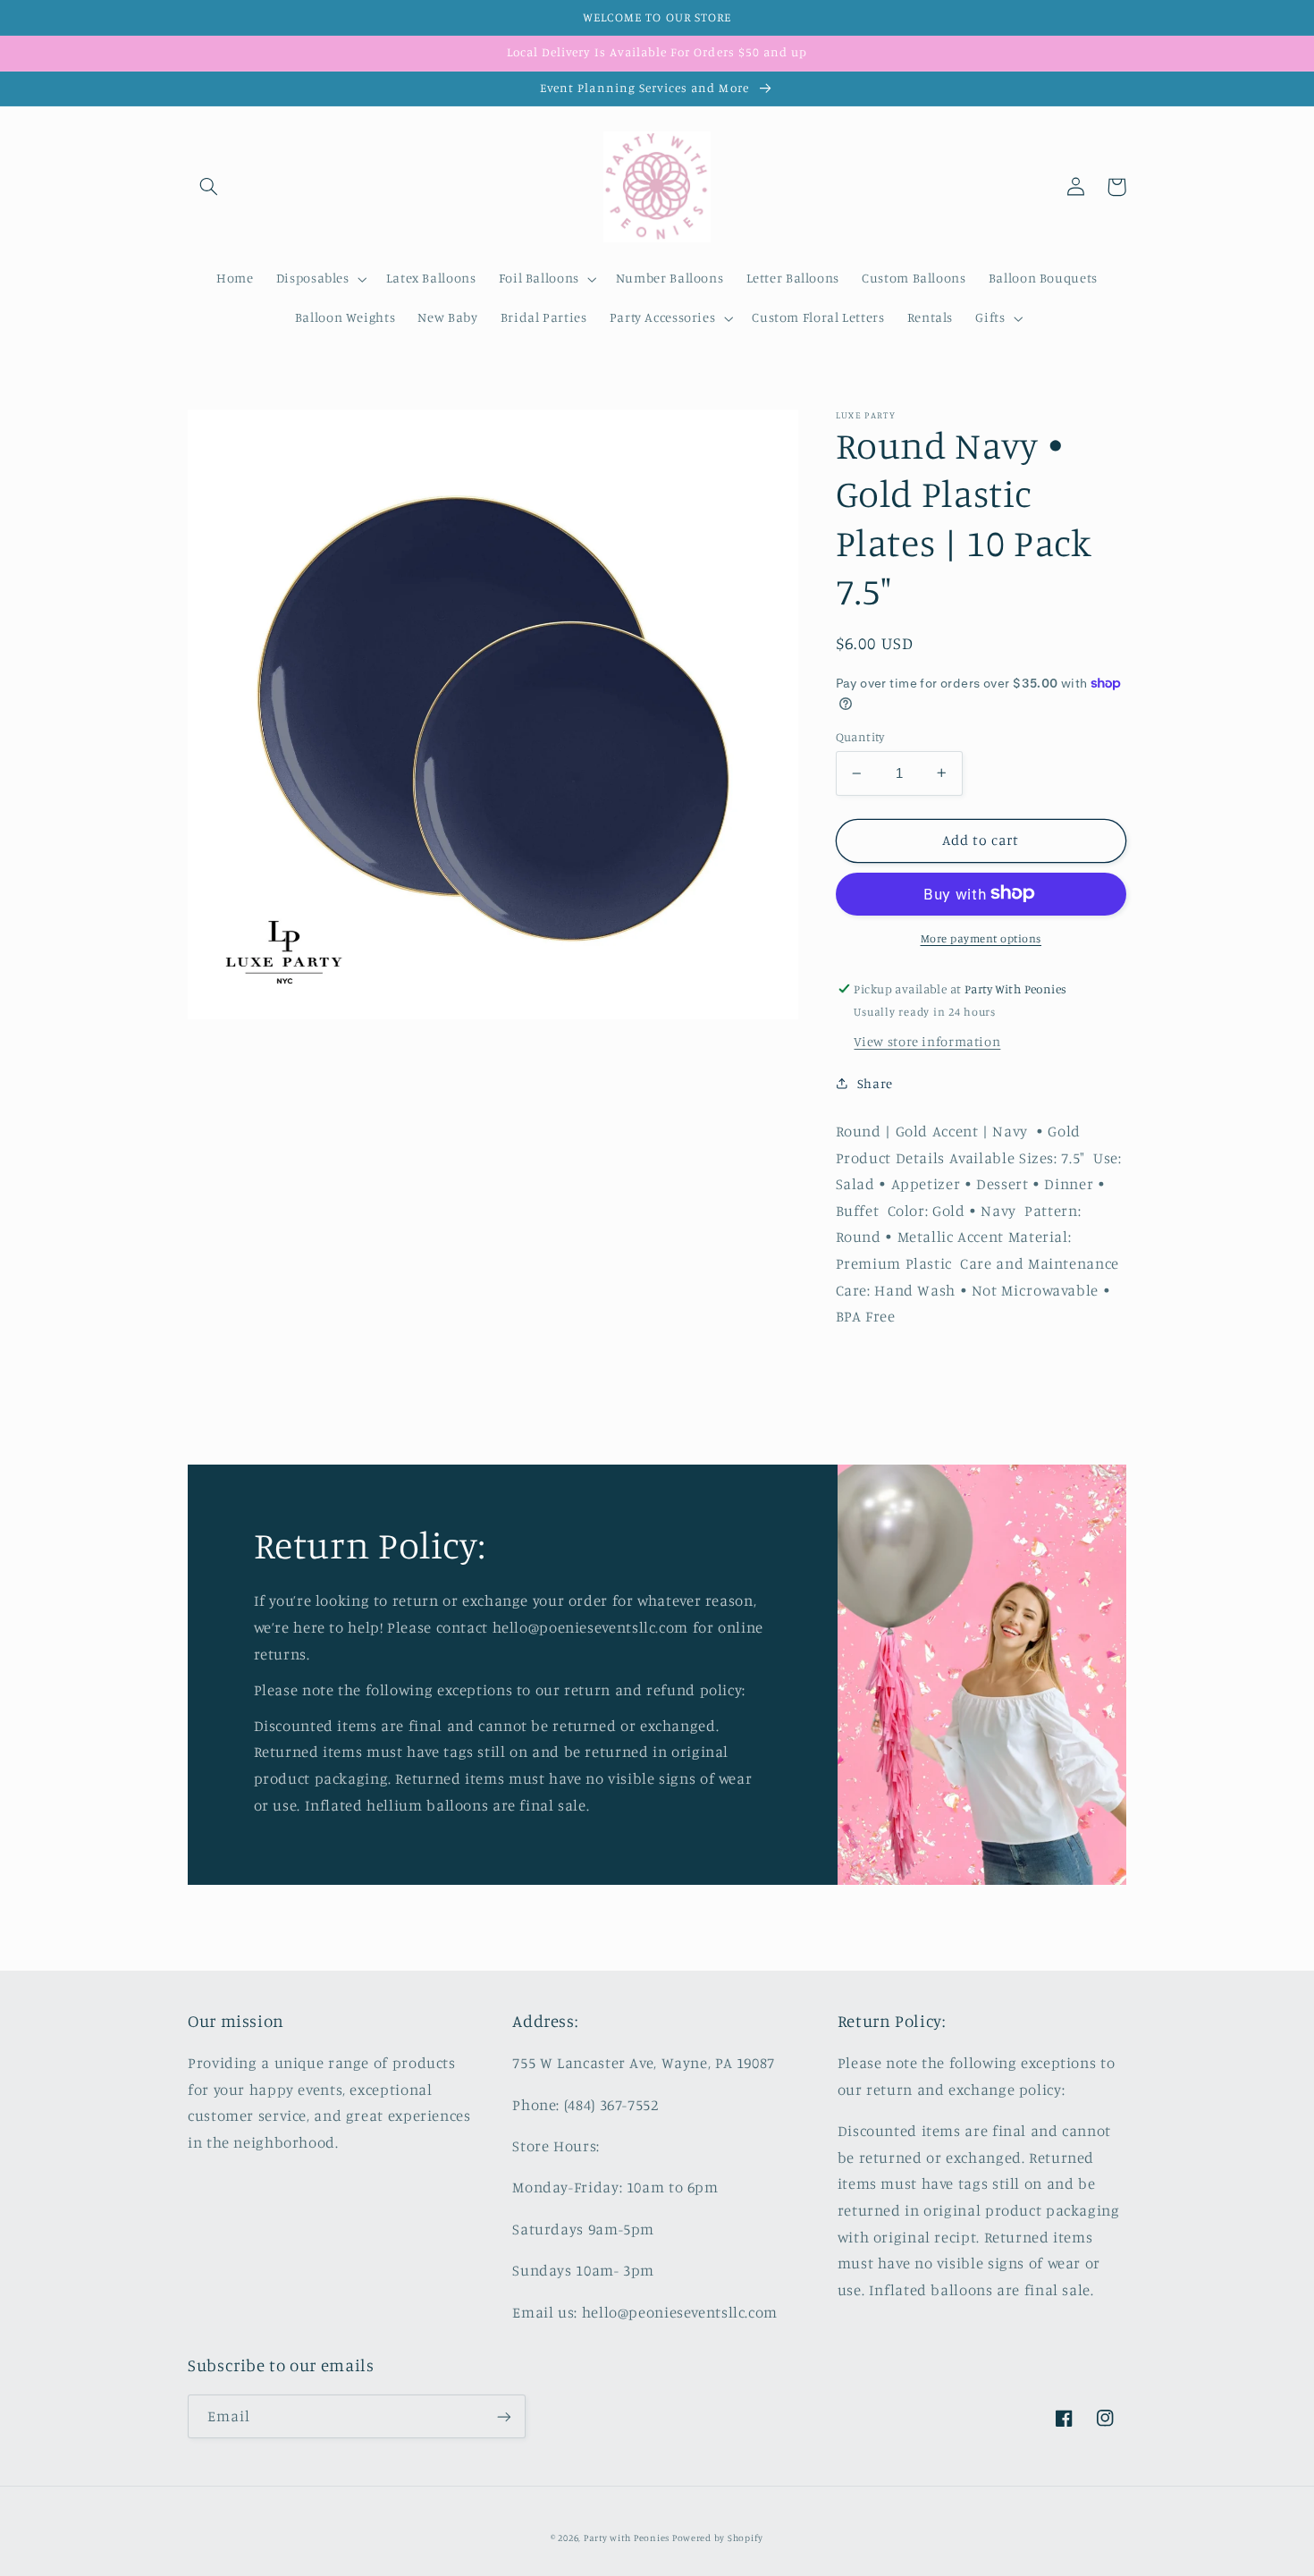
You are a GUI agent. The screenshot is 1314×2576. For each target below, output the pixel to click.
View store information (927, 1041)
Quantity (860, 737)
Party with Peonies (628, 2538)
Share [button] (875, 1083)
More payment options (981, 937)
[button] (208, 187)
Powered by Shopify (718, 2538)
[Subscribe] (504, 2416)
